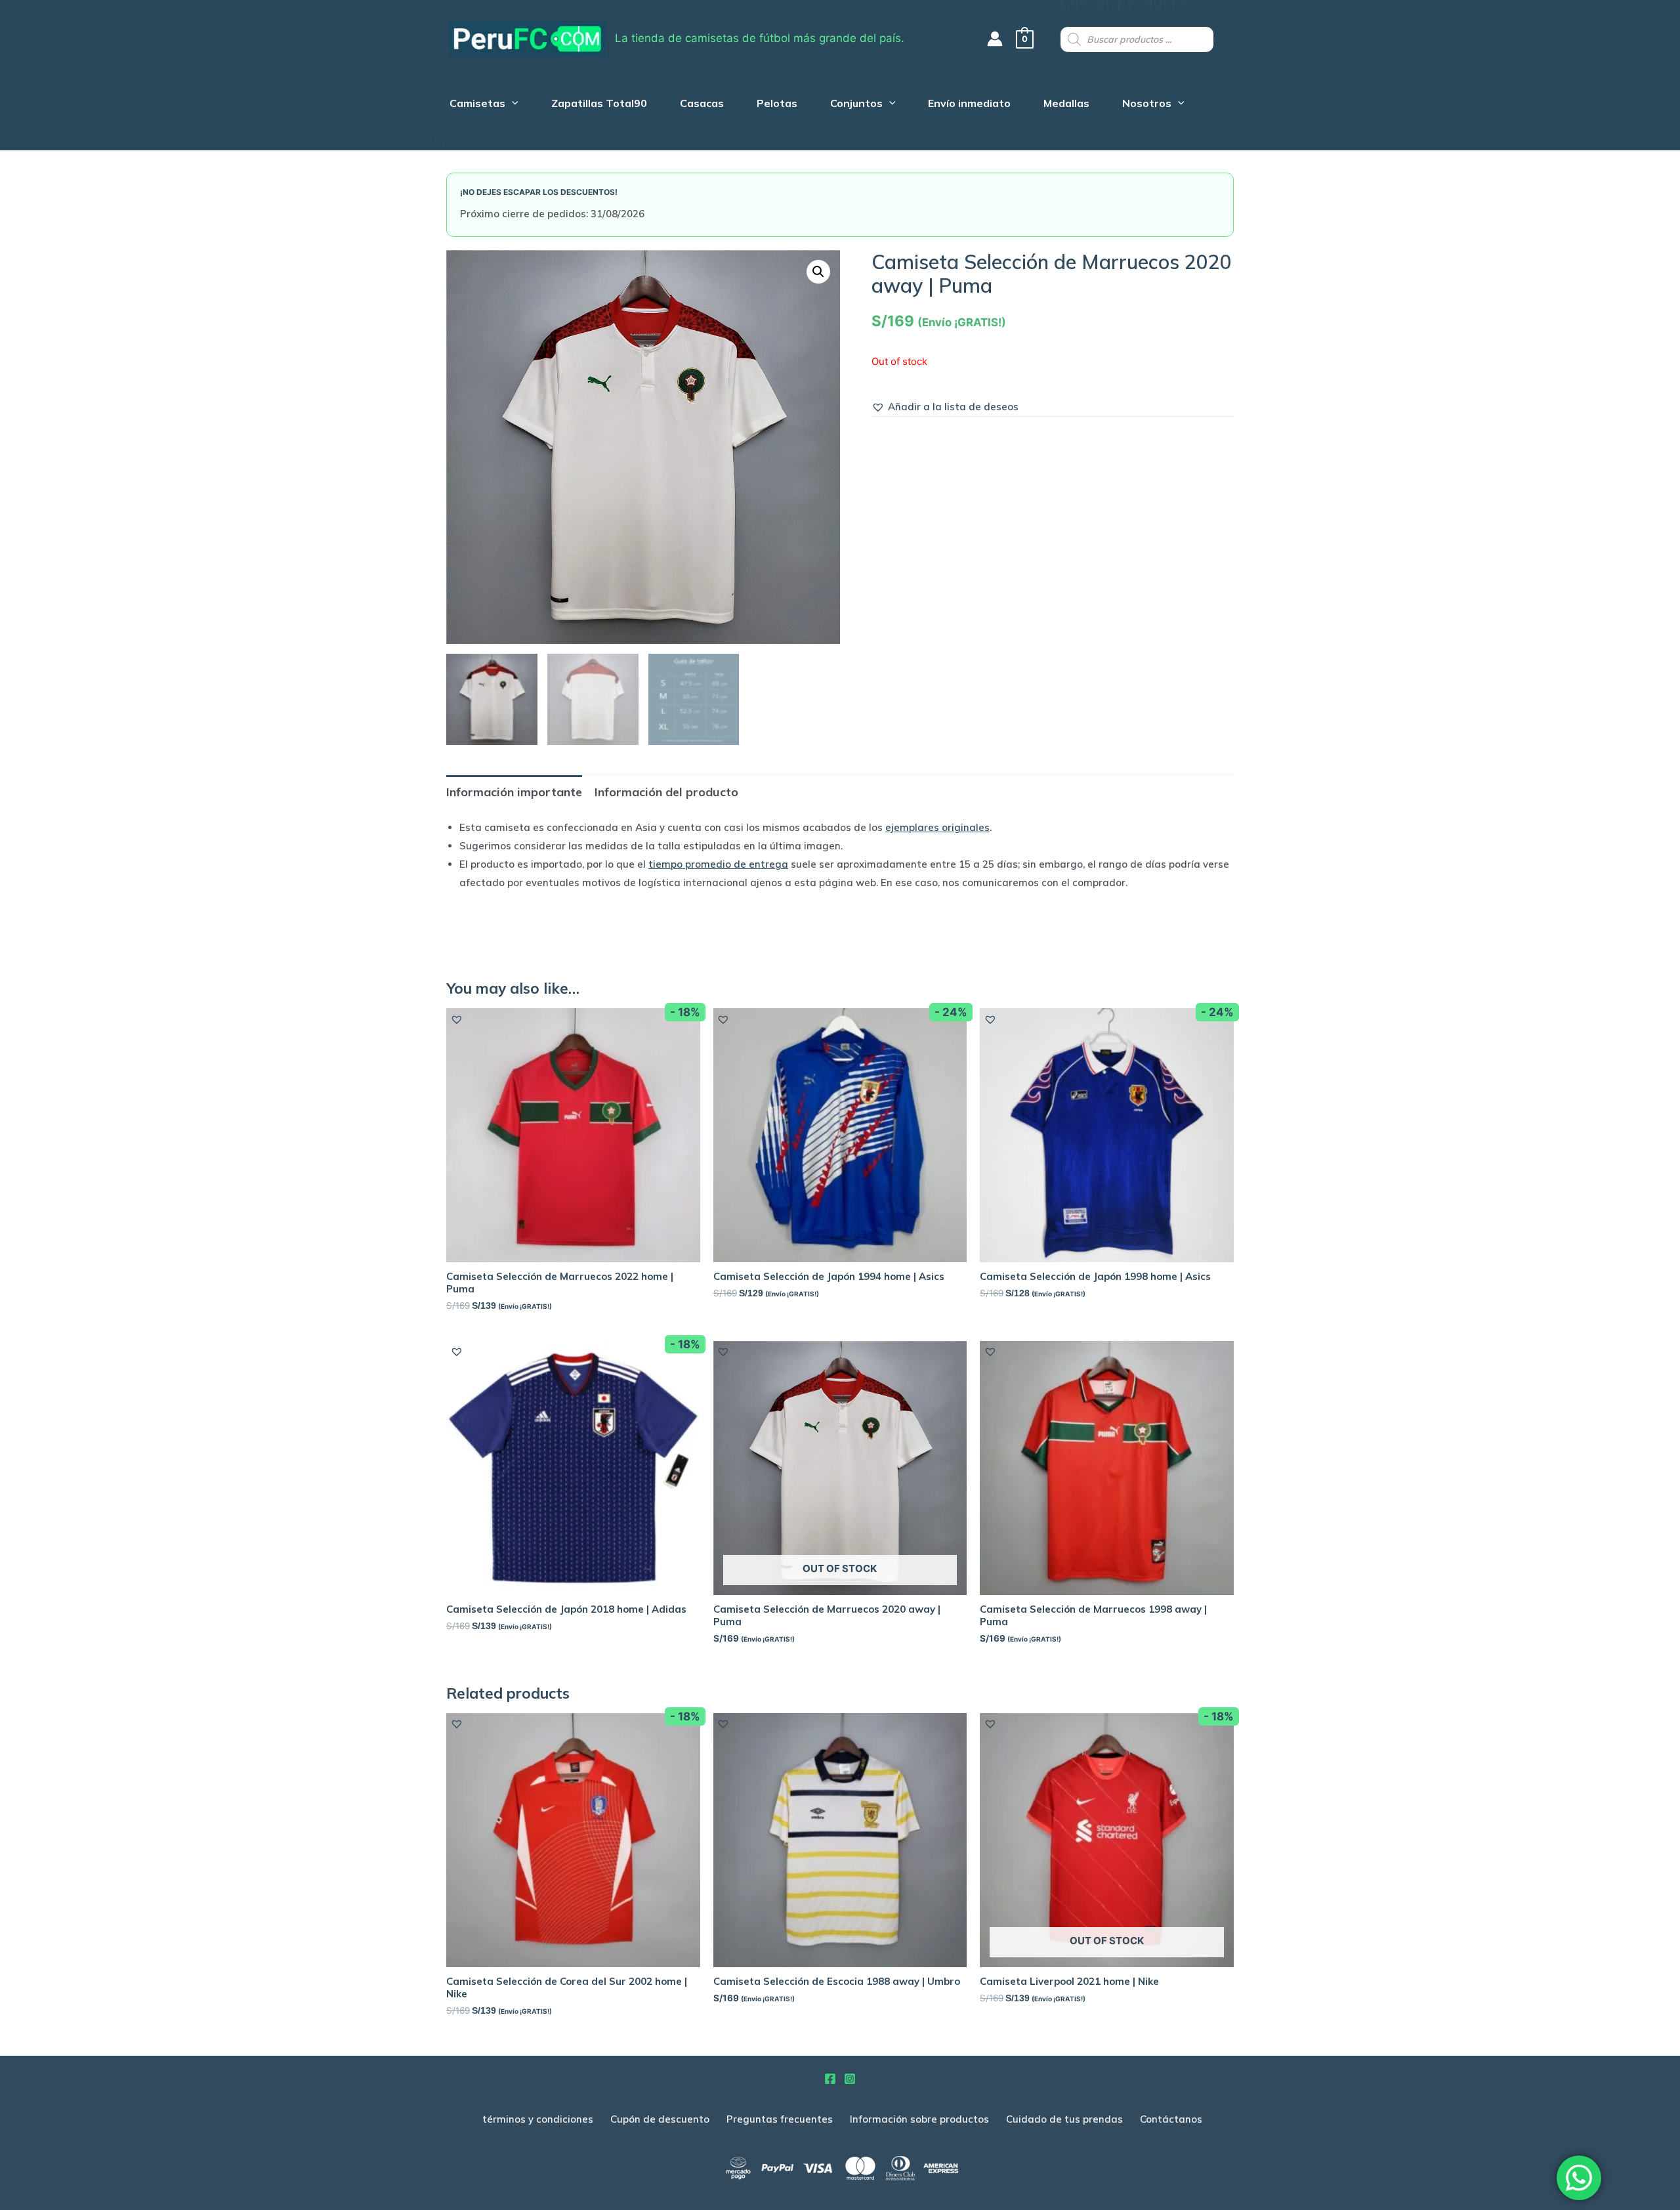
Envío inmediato (969, 105)
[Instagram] (850, 2079)
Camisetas (477, 105)
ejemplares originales (937, 827)
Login (443, 141)
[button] (945, 407)
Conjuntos (856, 105)
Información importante (514, 792)
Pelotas (777, 105)
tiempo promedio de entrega (718, 864)
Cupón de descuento (660, 2119)
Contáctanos (1171, 2119)
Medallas (1066, 105)
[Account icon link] (995, 39)
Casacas (702, 105)
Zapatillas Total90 (599, 105)
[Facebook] (830, 2079)
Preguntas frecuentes (780, 2119)
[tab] (514, 792)
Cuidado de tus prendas (1064, 2119)
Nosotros (1147, 105)
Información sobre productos (919, 2119)
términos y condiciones (538, 2119)
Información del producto (666, 792)
